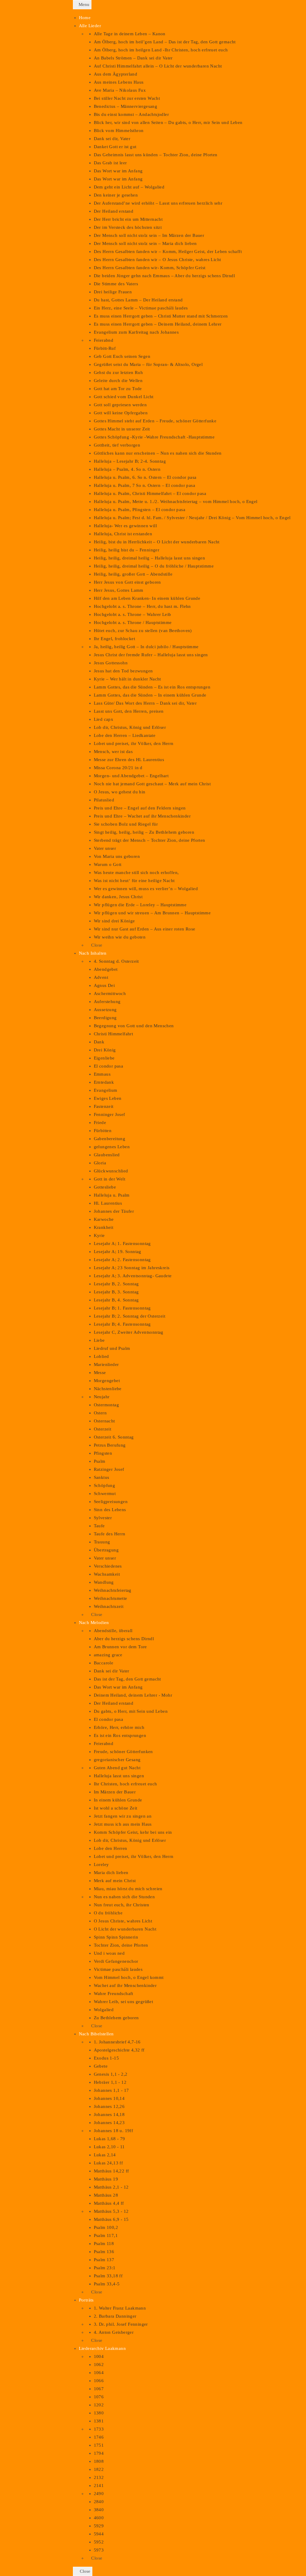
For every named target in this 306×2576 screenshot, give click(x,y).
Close (84, 2571)
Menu (84, 4)
